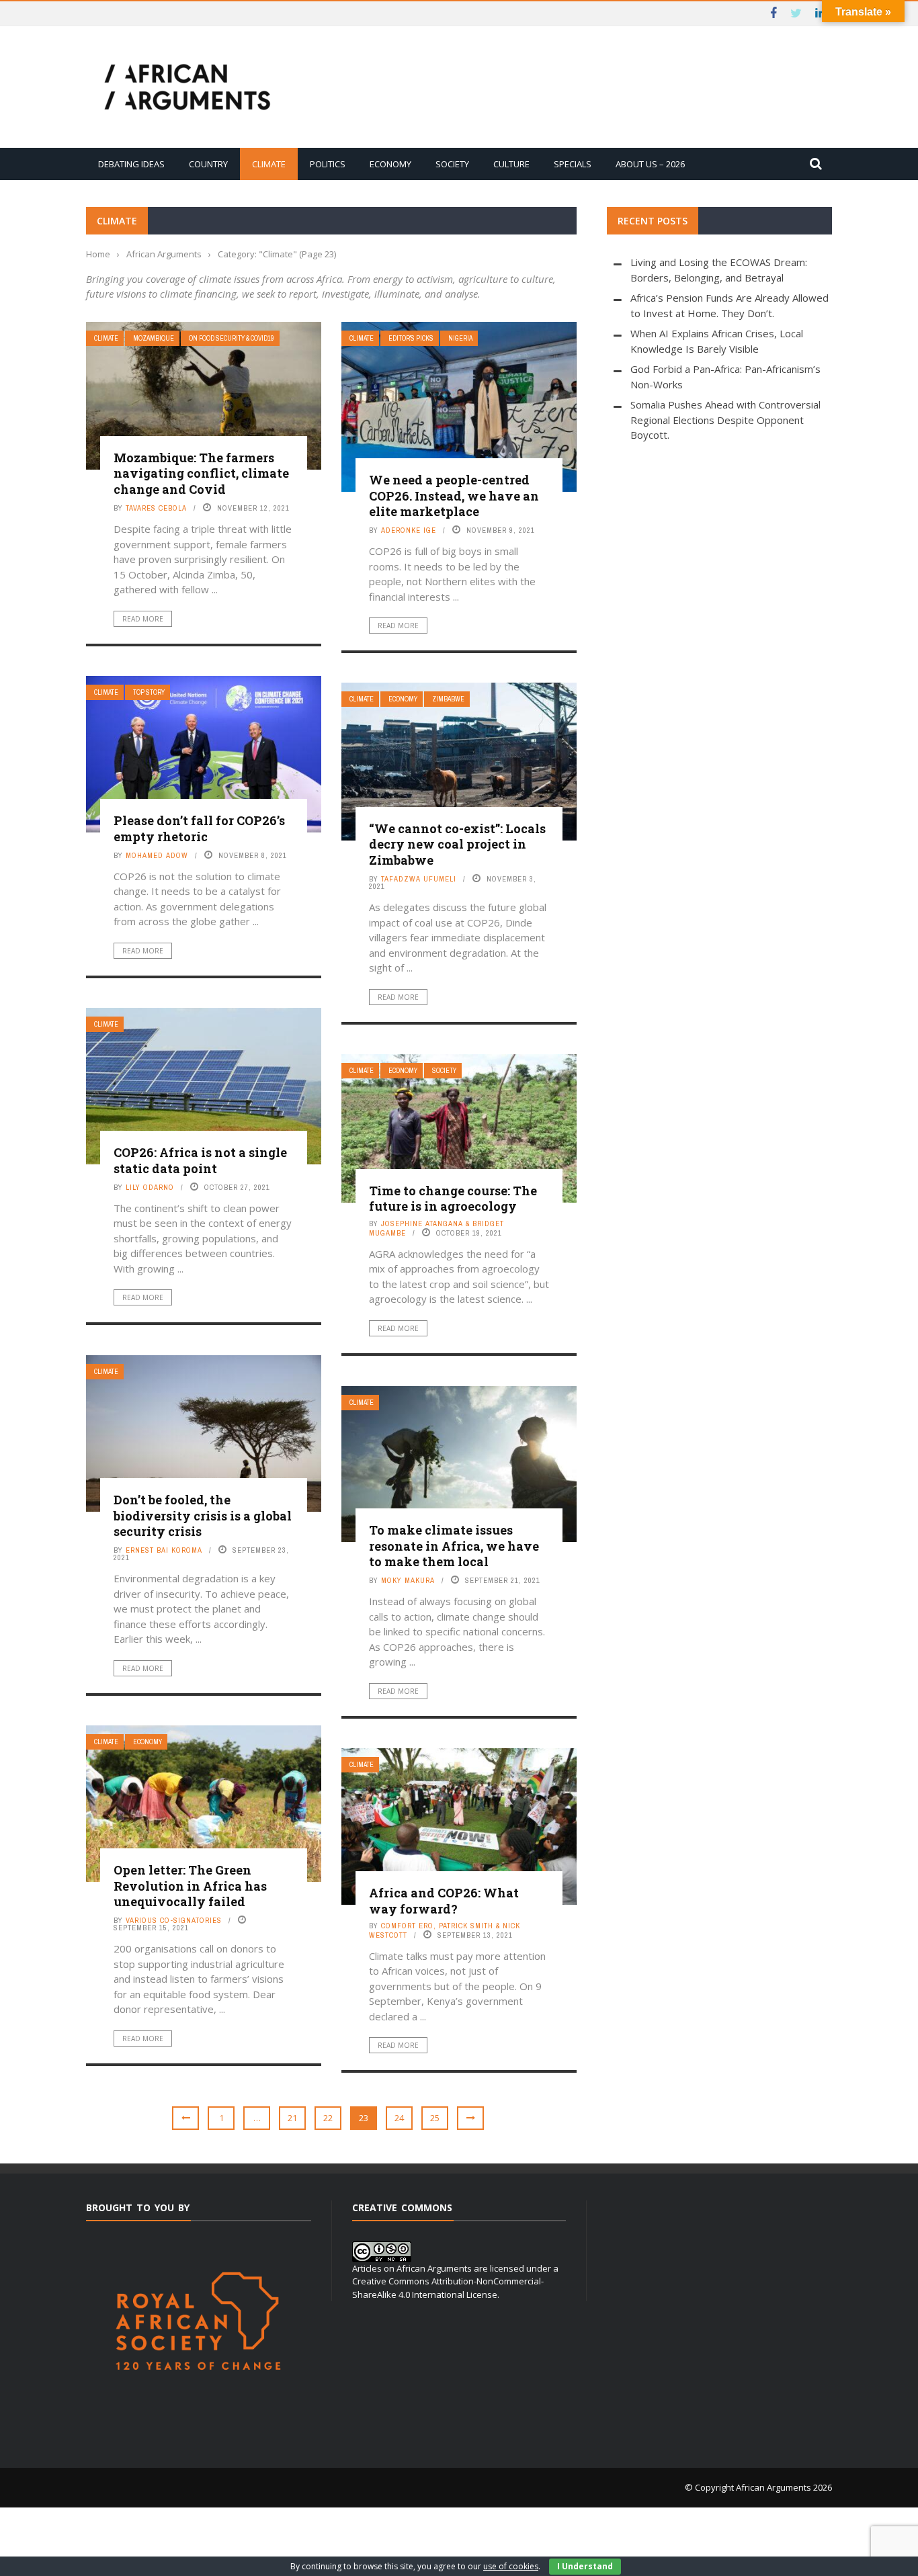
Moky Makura (408, 1580)
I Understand (585, 2566)
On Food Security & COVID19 (232, 338)
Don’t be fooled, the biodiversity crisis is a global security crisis (203, 1515)
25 (435, 2118)
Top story (149, 692)
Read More (143, 619)
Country (208, 164)
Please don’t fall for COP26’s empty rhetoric (199, 828)
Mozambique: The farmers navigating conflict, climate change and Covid (201, 473)
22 (328, 2118)
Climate (269, 164)
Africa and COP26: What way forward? (444, 1900)
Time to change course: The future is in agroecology (453, 1198)
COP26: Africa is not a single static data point (200, 1160)
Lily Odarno (150, 1187)
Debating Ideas (131, 164)
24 (399, 2118)
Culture (511, 164)
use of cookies (511, 2566)
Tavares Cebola (156, 508)
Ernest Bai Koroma (164, 1550)
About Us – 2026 (650, 164)
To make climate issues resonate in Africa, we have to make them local (454, 1546)
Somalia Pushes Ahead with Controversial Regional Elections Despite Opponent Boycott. (725, 420)
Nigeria (460, 338)
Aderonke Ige (409, 530)
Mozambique (154, 338)
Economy (390, 164)
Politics (328, 164)
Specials (573, 164)
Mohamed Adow (157, 855)
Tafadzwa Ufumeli (419, 879)
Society (452, 164)
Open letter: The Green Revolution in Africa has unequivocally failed (190, 1886)
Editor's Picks (411, 338)
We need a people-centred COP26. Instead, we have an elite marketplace (454, 496)
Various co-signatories (174, 1920)
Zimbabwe (448, 699)
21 (292, 2118)
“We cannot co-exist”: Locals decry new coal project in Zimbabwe (457, 844)
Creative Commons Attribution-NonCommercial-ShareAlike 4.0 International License (448, 2288)
